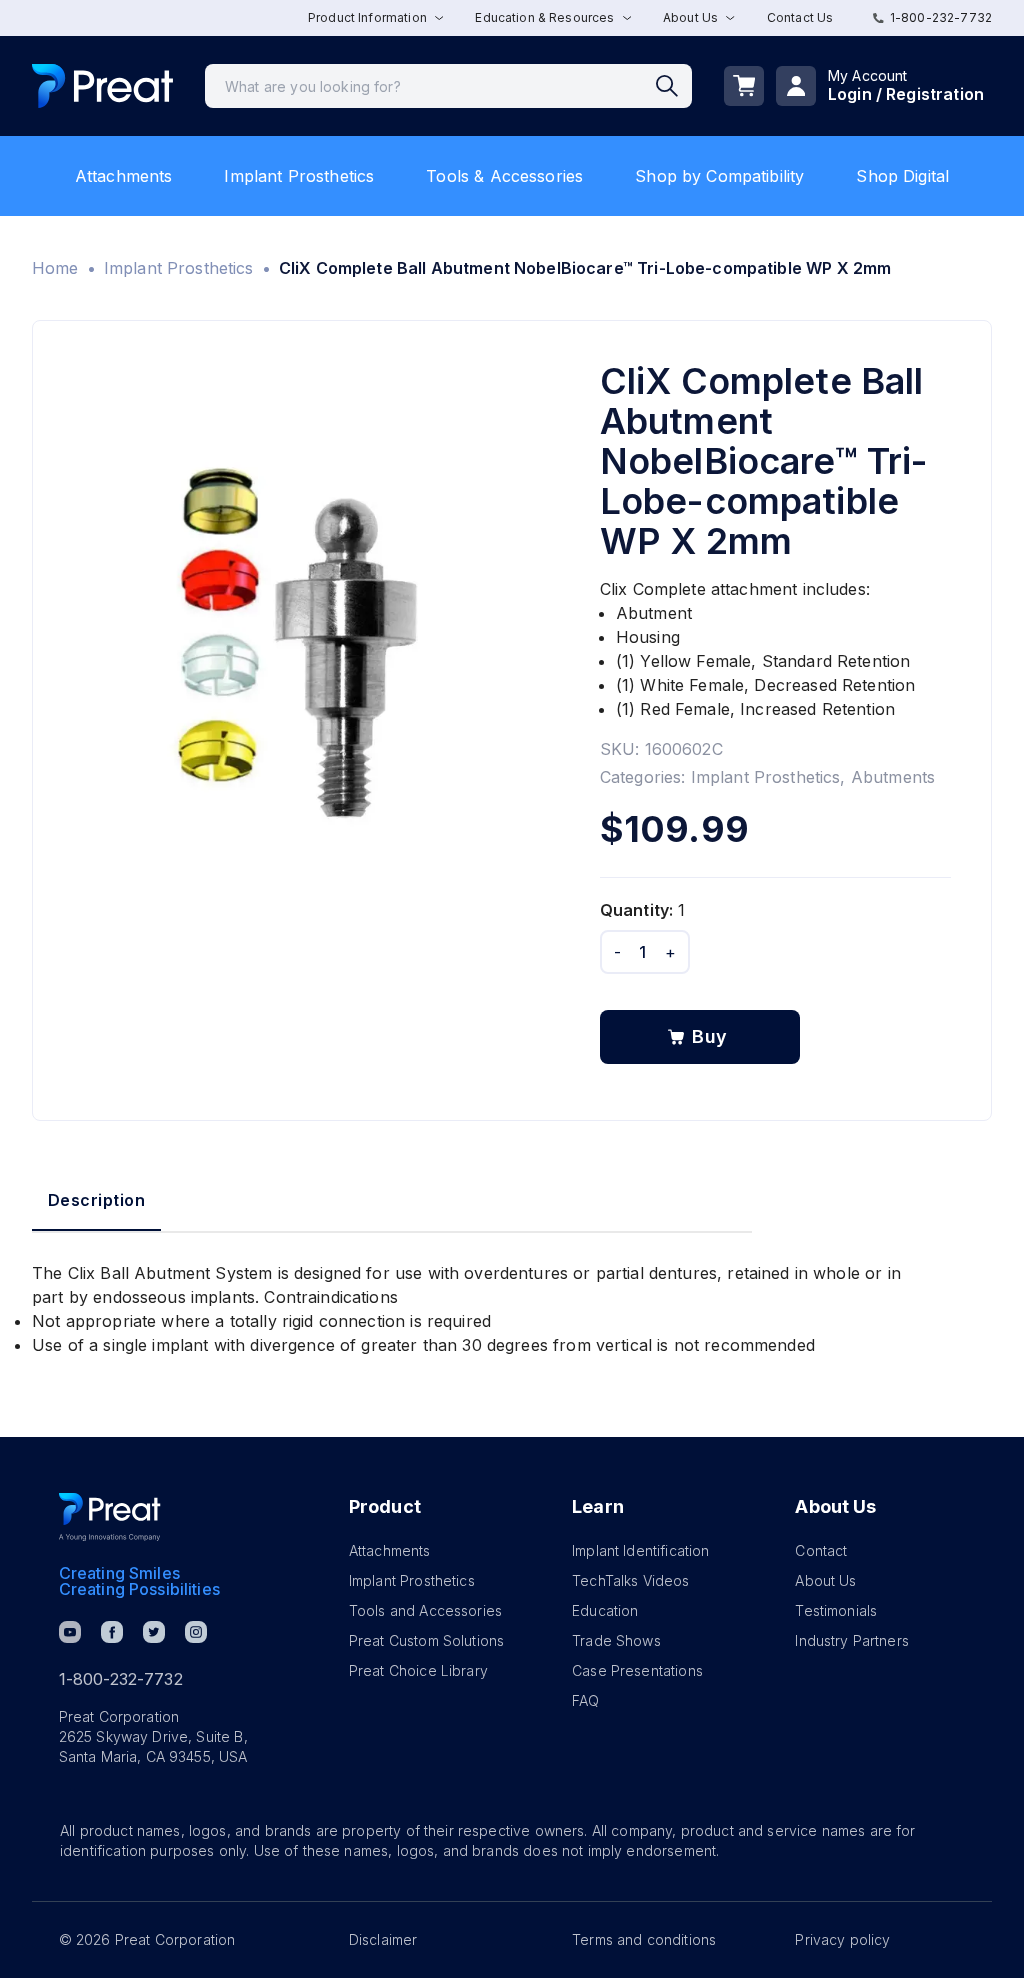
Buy (710, 1036)
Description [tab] (96, 1200)
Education (605, 1610)
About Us (825, 1580)
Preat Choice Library (418, 1670)
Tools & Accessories (504, 176)
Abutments (893, 777)
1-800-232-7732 (941, 17)
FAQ (585, 1700)
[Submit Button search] (674, 86)
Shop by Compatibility (719, 176)
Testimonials (836, 1610)
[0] (744, 86)
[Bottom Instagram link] (196, 1632)
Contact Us (800, 17)
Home (55, 268)
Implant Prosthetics (299, 176)
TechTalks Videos (630, 1580)
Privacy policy (842, 1939)
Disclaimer (383, 1939)
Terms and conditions (644, 1939)
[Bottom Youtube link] (70, 1632)
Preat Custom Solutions (426, 1640)
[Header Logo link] (102, 86)
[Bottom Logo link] (110, 1517)
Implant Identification (640, 1550)
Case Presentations (637, 1670)
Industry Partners (852, 1640)
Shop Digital (902, 176)
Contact (821, 1550)
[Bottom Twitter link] (154, 1632)
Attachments (124, 176)
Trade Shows (616, 1640)
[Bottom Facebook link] (112, 1632)
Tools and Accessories (425, 1610)
